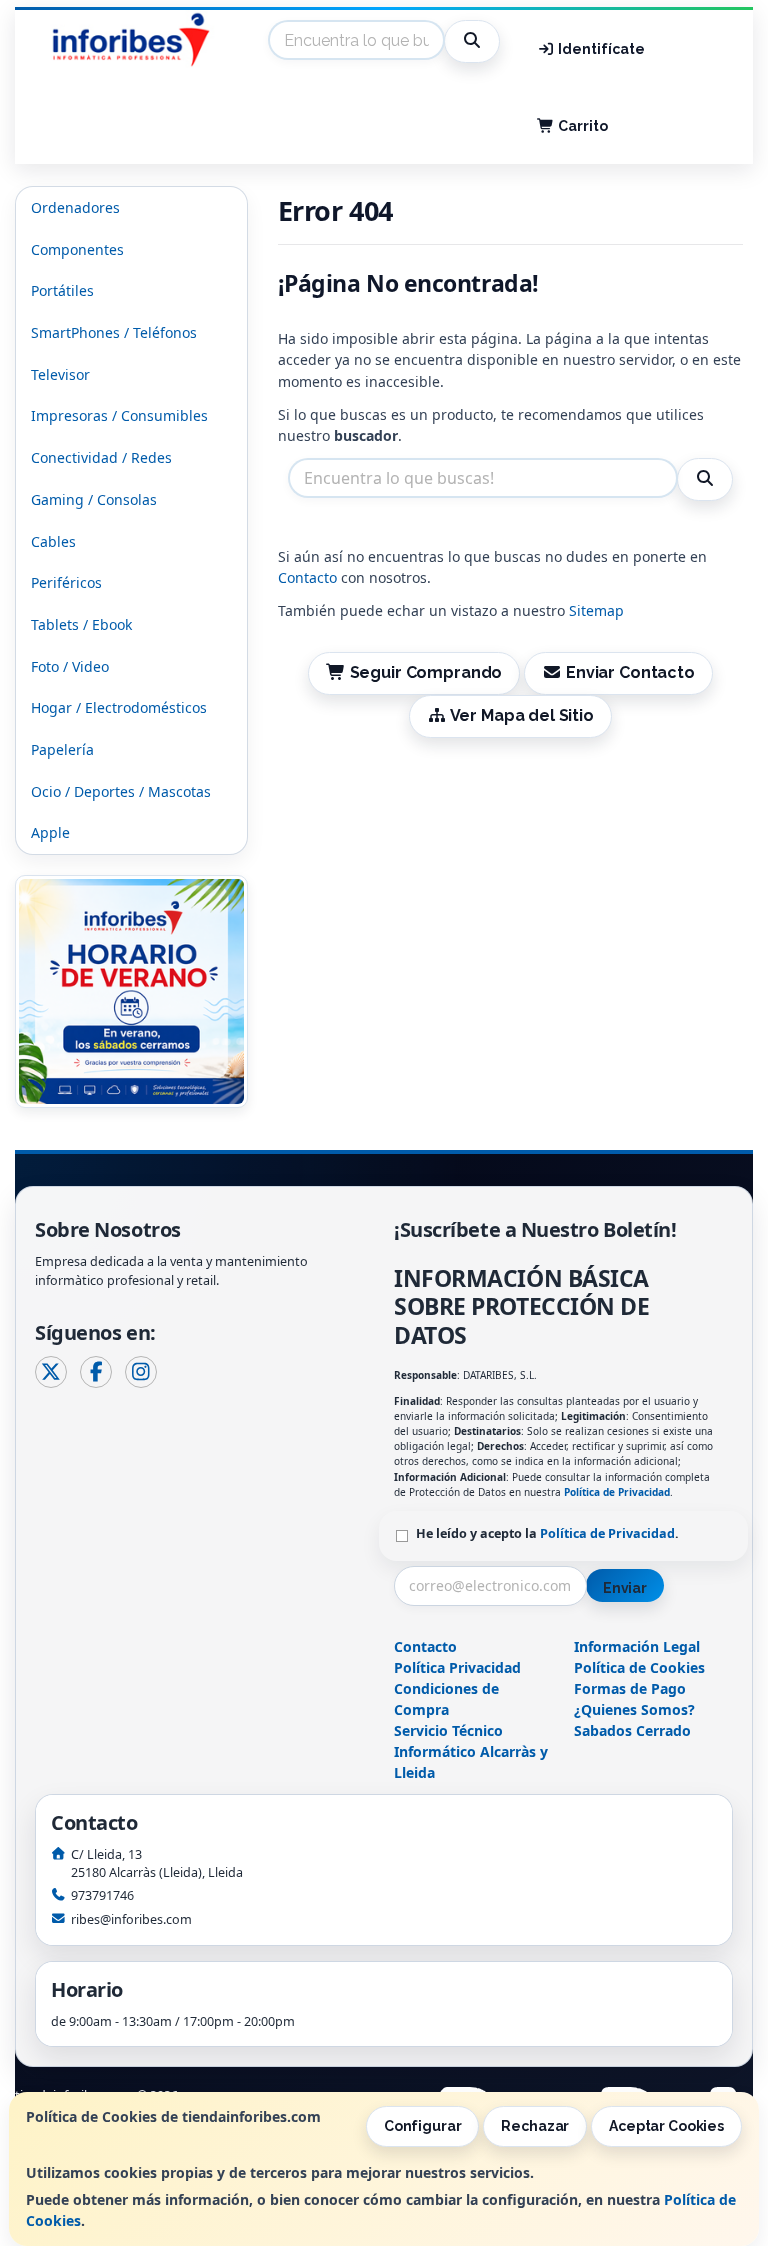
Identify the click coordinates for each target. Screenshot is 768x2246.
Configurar (423, 2126)
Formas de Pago (630, 1688)
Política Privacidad (457, 1667)
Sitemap (596, 610)
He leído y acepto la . (547, 1533)
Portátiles (62, 290)
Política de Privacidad (617, 1492)
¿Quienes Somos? (634, 1709)
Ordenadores (75, 207)
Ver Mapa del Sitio (520, 715)
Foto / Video (70, 666)
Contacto (307, 577)
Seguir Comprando (424, 672)
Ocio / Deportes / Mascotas (121, 791)
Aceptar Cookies (666, 2126)
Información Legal (637, 1646)
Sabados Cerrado (632, 1730)
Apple (50, 832)
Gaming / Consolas (94, 499)
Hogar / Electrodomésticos (119, 707)
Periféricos (66, 582)
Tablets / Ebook (81, 624)
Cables (53, 541)
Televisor (60, 374)
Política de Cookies (639, 1667)
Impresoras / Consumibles (119, 415)
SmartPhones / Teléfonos (114, 332)
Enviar (625, 1588)
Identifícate (600, 49)
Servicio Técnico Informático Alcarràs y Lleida (471, 1751)
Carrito (581, 126)
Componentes (77, 249)
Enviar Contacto (628, 672)
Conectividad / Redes (101, 457)
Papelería (62, 749)
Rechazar (535, 2126)
